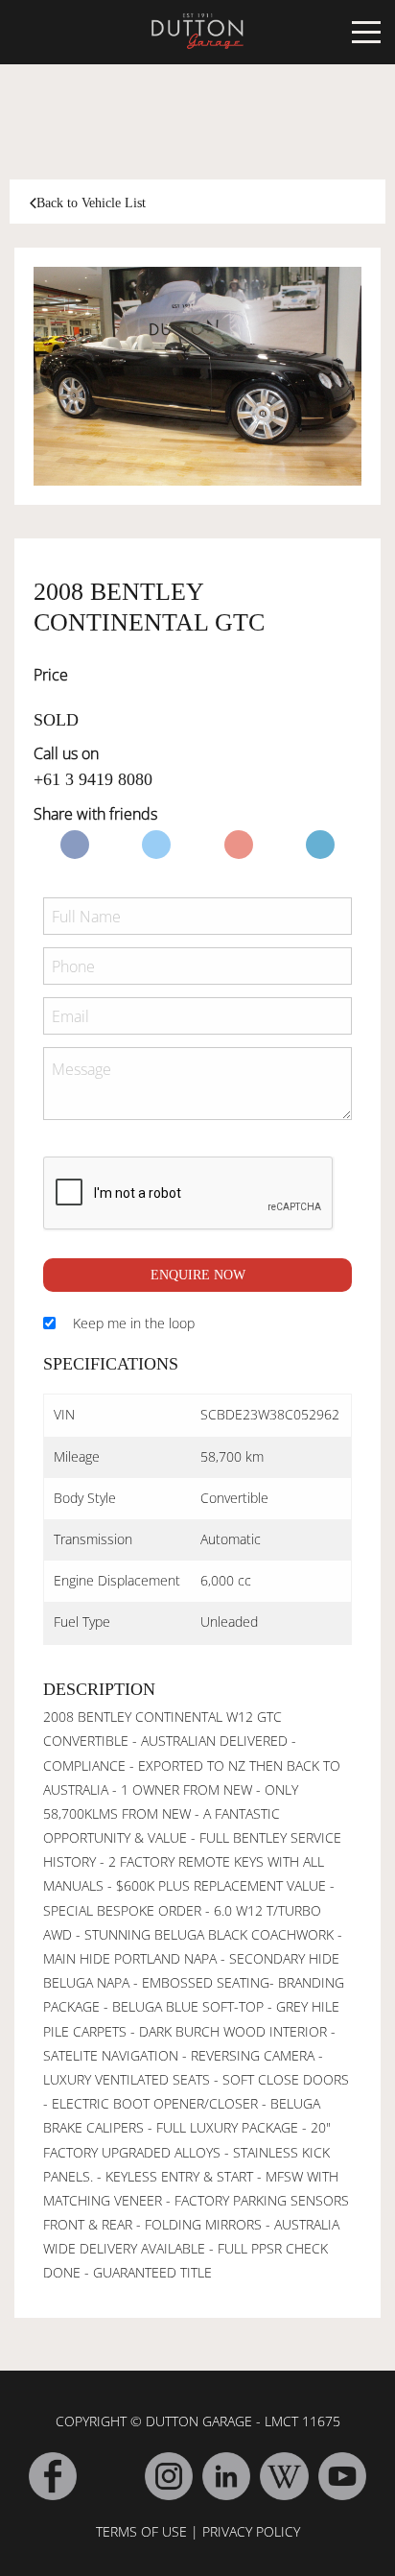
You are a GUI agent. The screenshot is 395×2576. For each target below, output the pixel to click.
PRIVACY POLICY (251, 2531)
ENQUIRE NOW (198, 1275)
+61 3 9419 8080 (93, 779)
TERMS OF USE (141, 2531)
